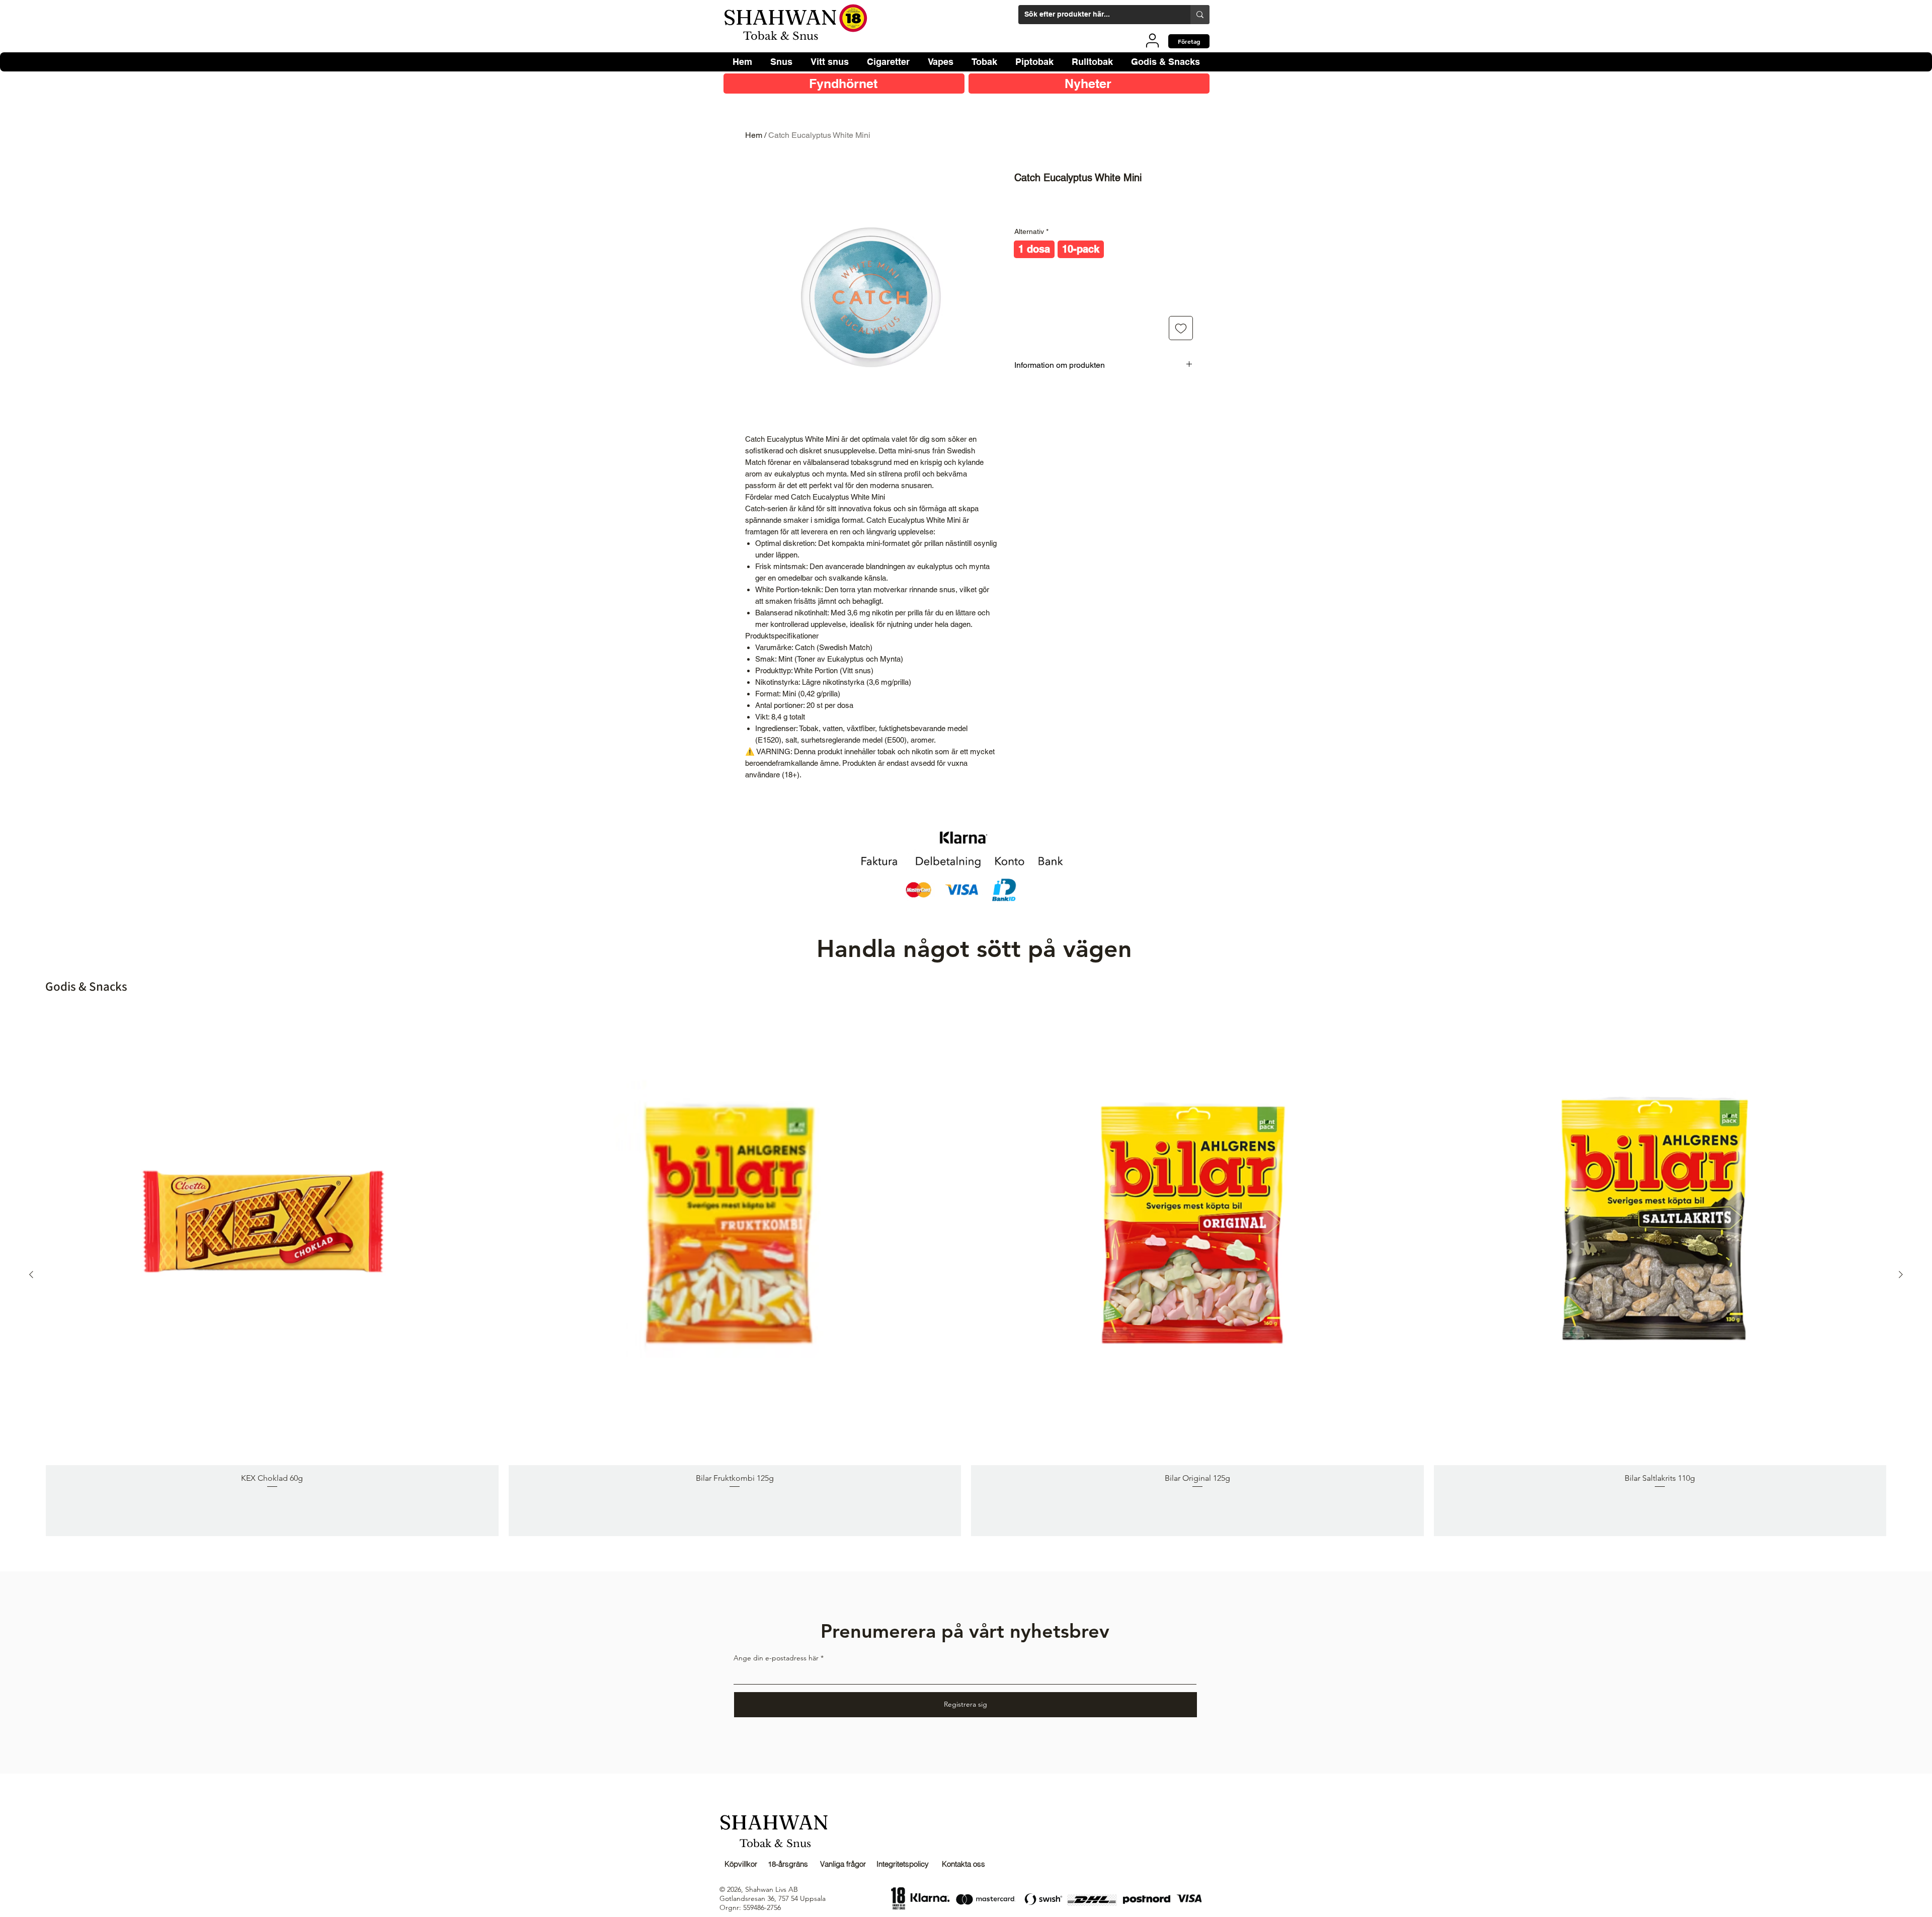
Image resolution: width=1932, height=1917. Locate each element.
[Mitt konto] (1152, 40)
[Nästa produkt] (1901, 1274)
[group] (966, 1274)
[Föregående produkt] (31, 1274)
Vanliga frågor (843, 1864)
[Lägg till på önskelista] (1181, 328)
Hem (754, 135)
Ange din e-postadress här (776, 1658)
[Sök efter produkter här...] (1200, 15)
